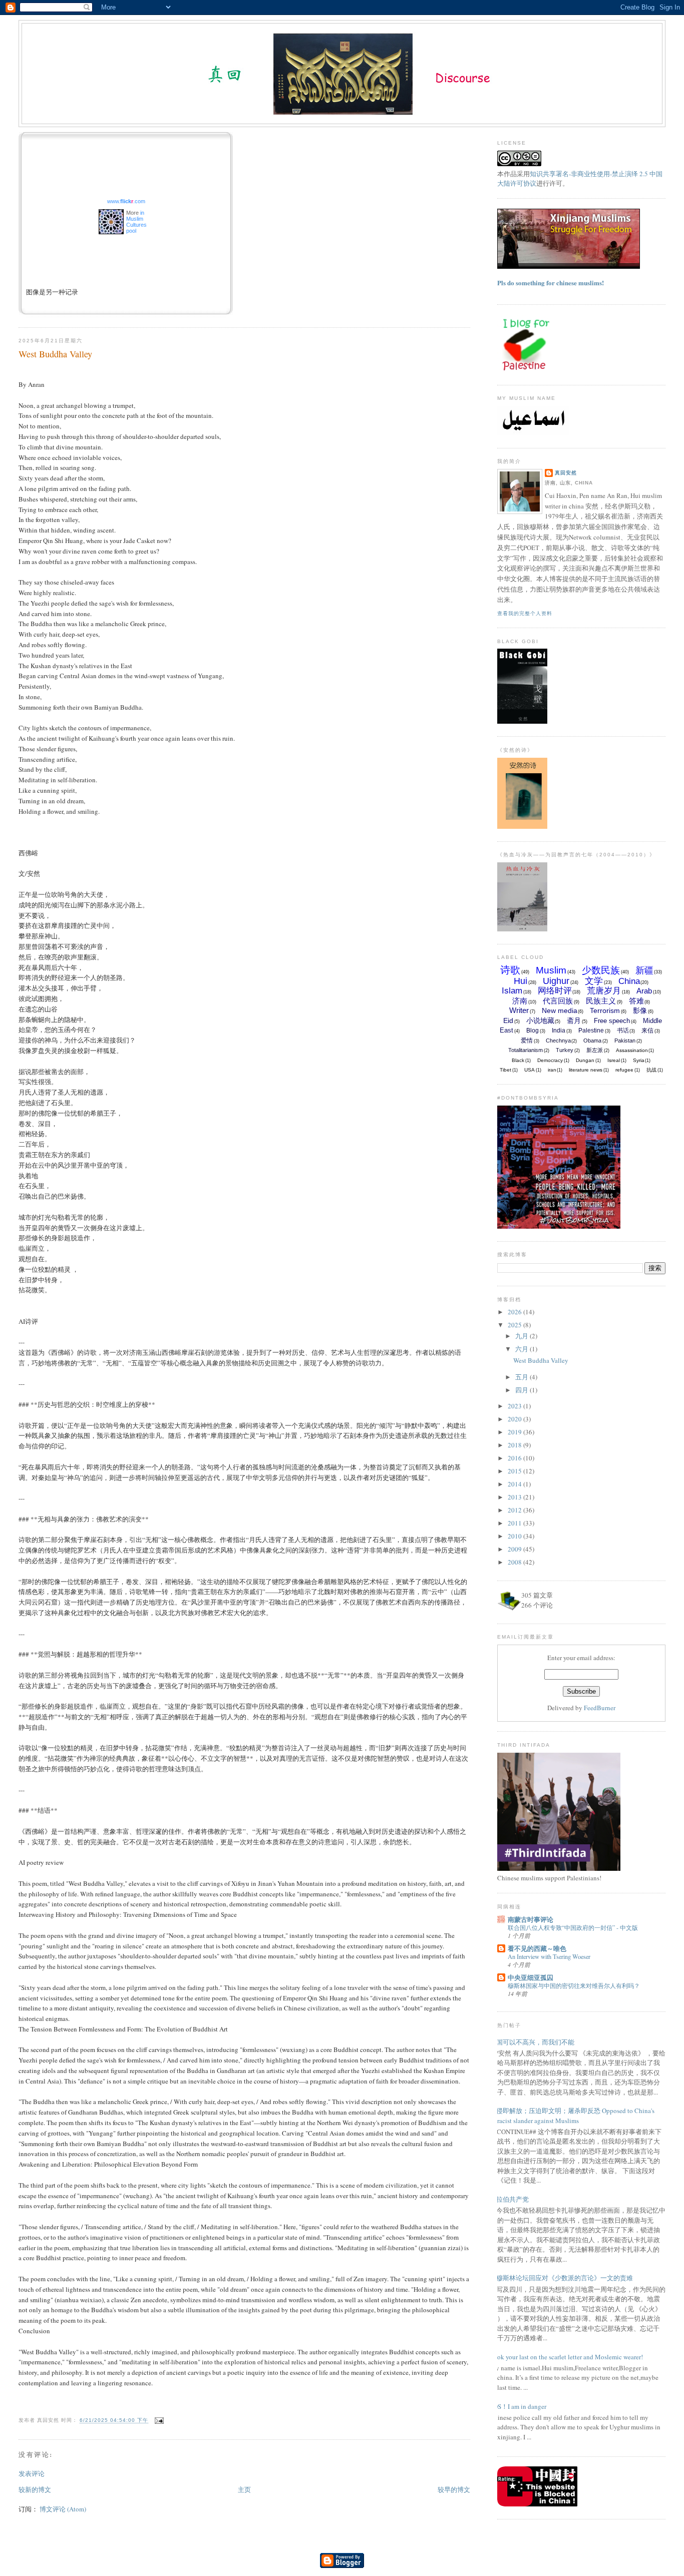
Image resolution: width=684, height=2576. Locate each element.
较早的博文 (454, 2489)
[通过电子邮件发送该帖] (158, 2421)
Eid (508, 1020)
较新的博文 (35, 2489)
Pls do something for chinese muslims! (551, 283)
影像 (640, 1010)
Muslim (551, 970)
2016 (516, 1458)
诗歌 (510, 970)
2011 (516, 1523)
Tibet (505, 1070)
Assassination (632, 1050)
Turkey (565, 1050)
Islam (512, 991)
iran (552, 1070)
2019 (516, 1432)
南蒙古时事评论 (531, 1919)
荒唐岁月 (604, 991)
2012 (516, 1510)
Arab (644, 991)
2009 (516, 1549)
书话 (623, 1031)
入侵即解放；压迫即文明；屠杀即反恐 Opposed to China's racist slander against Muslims (572, 2116)
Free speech (612, 1021)
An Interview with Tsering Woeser (549, 1956)
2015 (516, 1471)
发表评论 (32, 2473)
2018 (516, 1445)
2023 (516, 1406)
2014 (516, 1484)
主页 (244, 2489)
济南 (520, 1001)
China (629, 981)
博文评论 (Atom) (63, 2509)
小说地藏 (540, 1020)
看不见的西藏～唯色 (537, 1948)
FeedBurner (600, 1708)
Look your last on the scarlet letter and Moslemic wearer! (566, 2357)
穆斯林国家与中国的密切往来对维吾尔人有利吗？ (574, 1985)
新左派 (595, 1050)
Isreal (614, 1060)
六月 (523, 1349)
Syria (639, 1060)
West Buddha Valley (55, 354)
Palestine (591, 1031)
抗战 (651, 1070)
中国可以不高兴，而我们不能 (532, 2042)
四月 (523, 1390)
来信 (647, 1031)
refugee (624, 1070)
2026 (516, 1312)
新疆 (644, 970)
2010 (516, 1536)
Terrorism (605, 1010)
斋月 (574, 1020)
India (559, 1031)
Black (518, 1060)
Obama (592, 1041)
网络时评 (555, 991)
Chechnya (558, 1041)
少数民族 (601, 970)
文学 (594, 981)
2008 (516, 1562)
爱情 (527, 1041)
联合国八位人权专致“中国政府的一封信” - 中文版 (573, 1927)
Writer (519, 1010)
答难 (636, 1001)
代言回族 (558, 1001)
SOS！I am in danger (518, 2406)
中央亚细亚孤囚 (531, 1977)
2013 (516, 1497)
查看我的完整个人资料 (525, 613)
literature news (586, 1070)
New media (560, 1010)
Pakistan (625, 1041)
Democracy (550, 1060)
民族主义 (601, 1001)
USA (530, 1070)
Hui (521, 981)
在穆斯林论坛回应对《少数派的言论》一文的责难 (561, 2278)
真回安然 (566, 473)
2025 (516, 1325)
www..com (126, 201)
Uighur (556, 981)
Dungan (585, 1060)
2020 (516, 1419)
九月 (523, 1336)
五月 (523, 1377)
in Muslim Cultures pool (136, 222)
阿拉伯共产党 (509, 2199)
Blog (533, 1031)
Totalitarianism (526, 1050)
